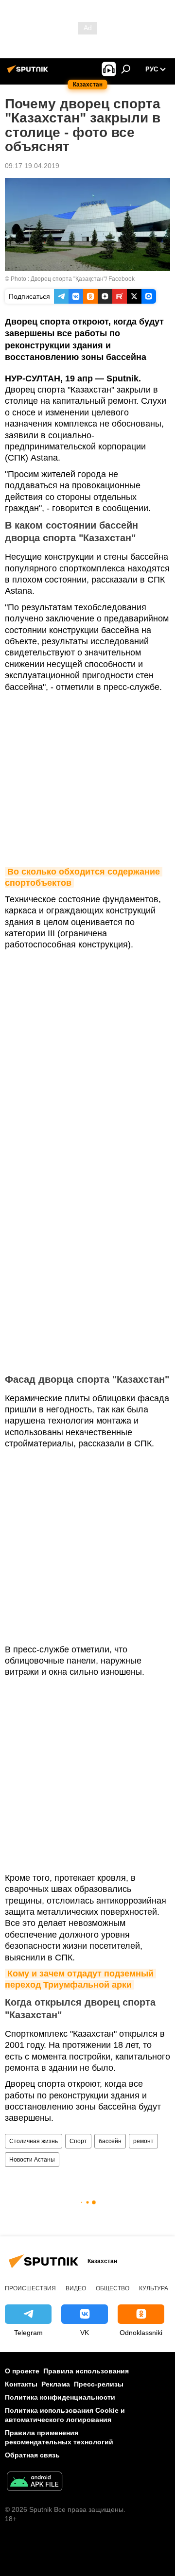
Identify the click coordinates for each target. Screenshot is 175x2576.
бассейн (110, 2141)
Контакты (21, 2384)
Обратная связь (32, 2455)
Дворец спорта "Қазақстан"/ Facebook (83, 279)
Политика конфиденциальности (60, 2397)
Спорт (78, 2141)
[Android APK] (35, 2482)
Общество (113, 2288)
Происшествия (30, 2288)
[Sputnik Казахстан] (29, 73)
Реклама (56, 2384)
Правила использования (86, 2371)
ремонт (143, 2141)
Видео (76, 2288)
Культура (154, 2288)
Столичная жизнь (34, 2141)
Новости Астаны (32, 2160)
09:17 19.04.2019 (32, 166)
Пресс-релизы (99, 2384)
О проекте (22, 2371)
